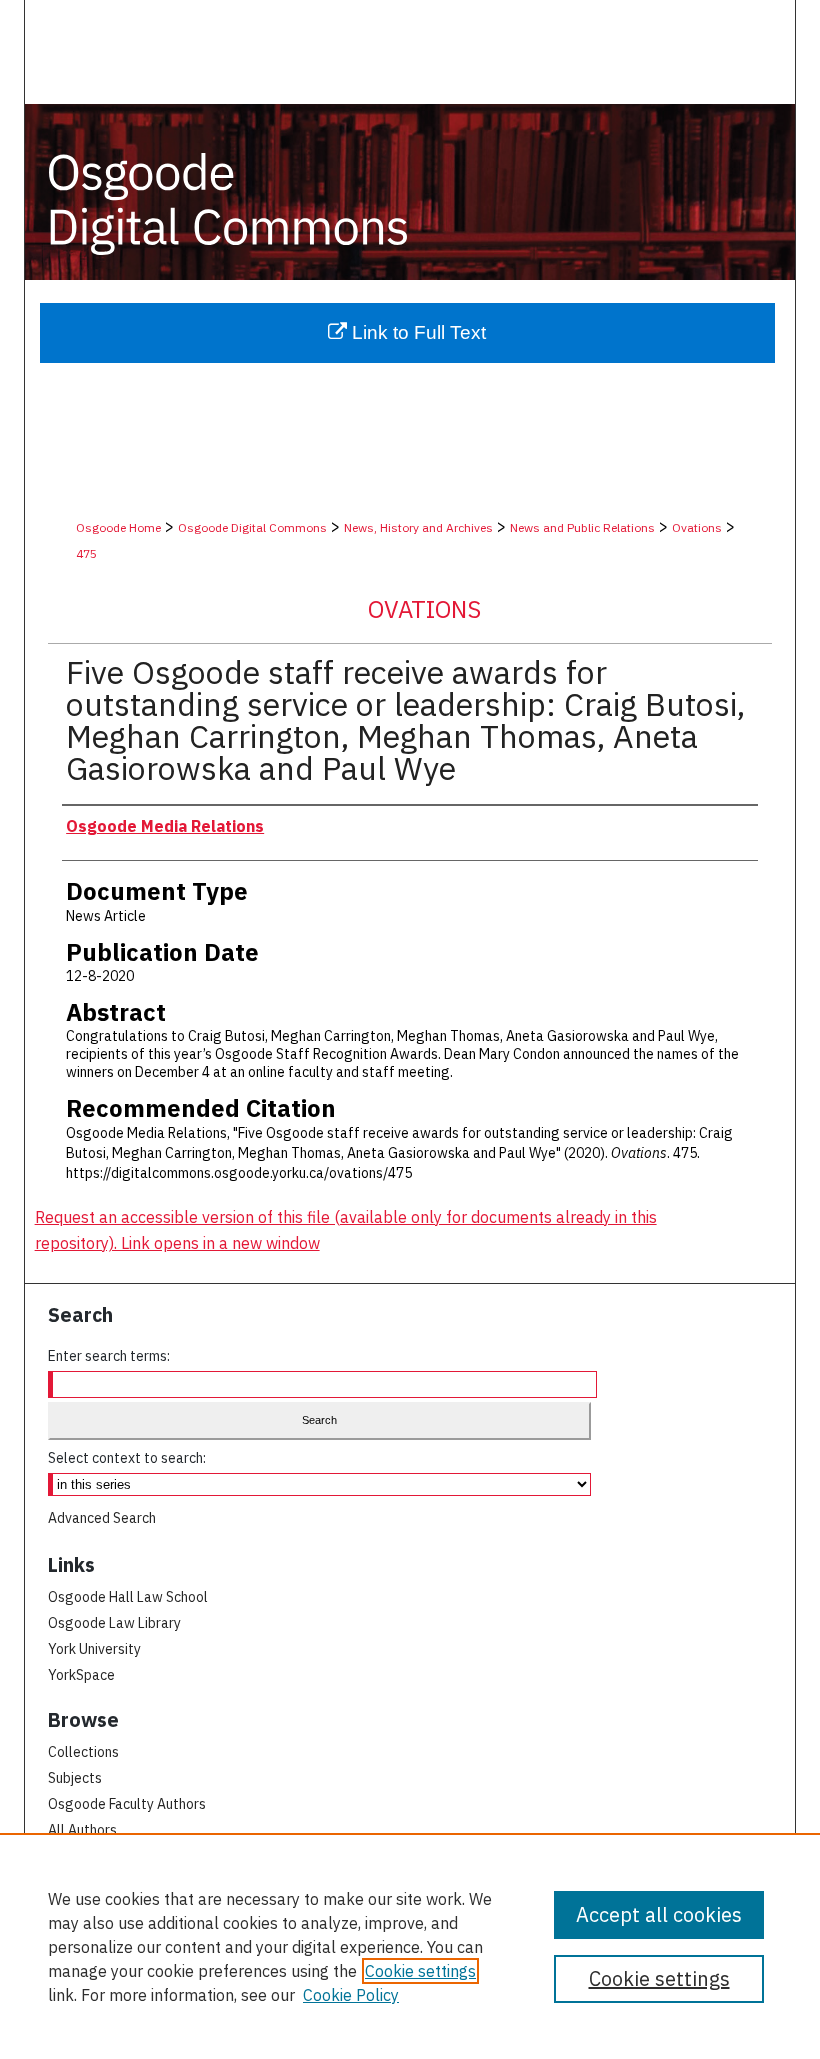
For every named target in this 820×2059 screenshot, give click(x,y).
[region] (410, 1946)
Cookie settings (420, 1971)
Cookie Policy (351, 1995)
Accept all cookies (659, 1914)
